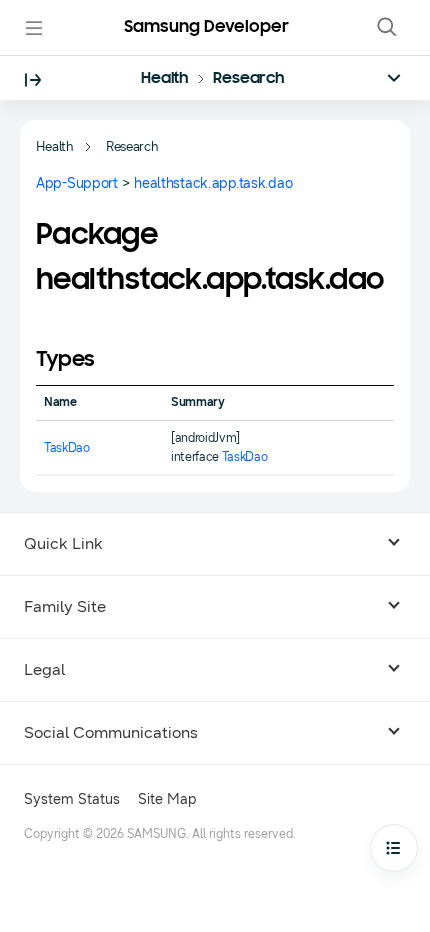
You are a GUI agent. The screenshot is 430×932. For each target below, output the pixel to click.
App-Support (77, 183)
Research (249, 79)
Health (165, 79)
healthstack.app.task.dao (213, 183)
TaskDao (67, 448)
